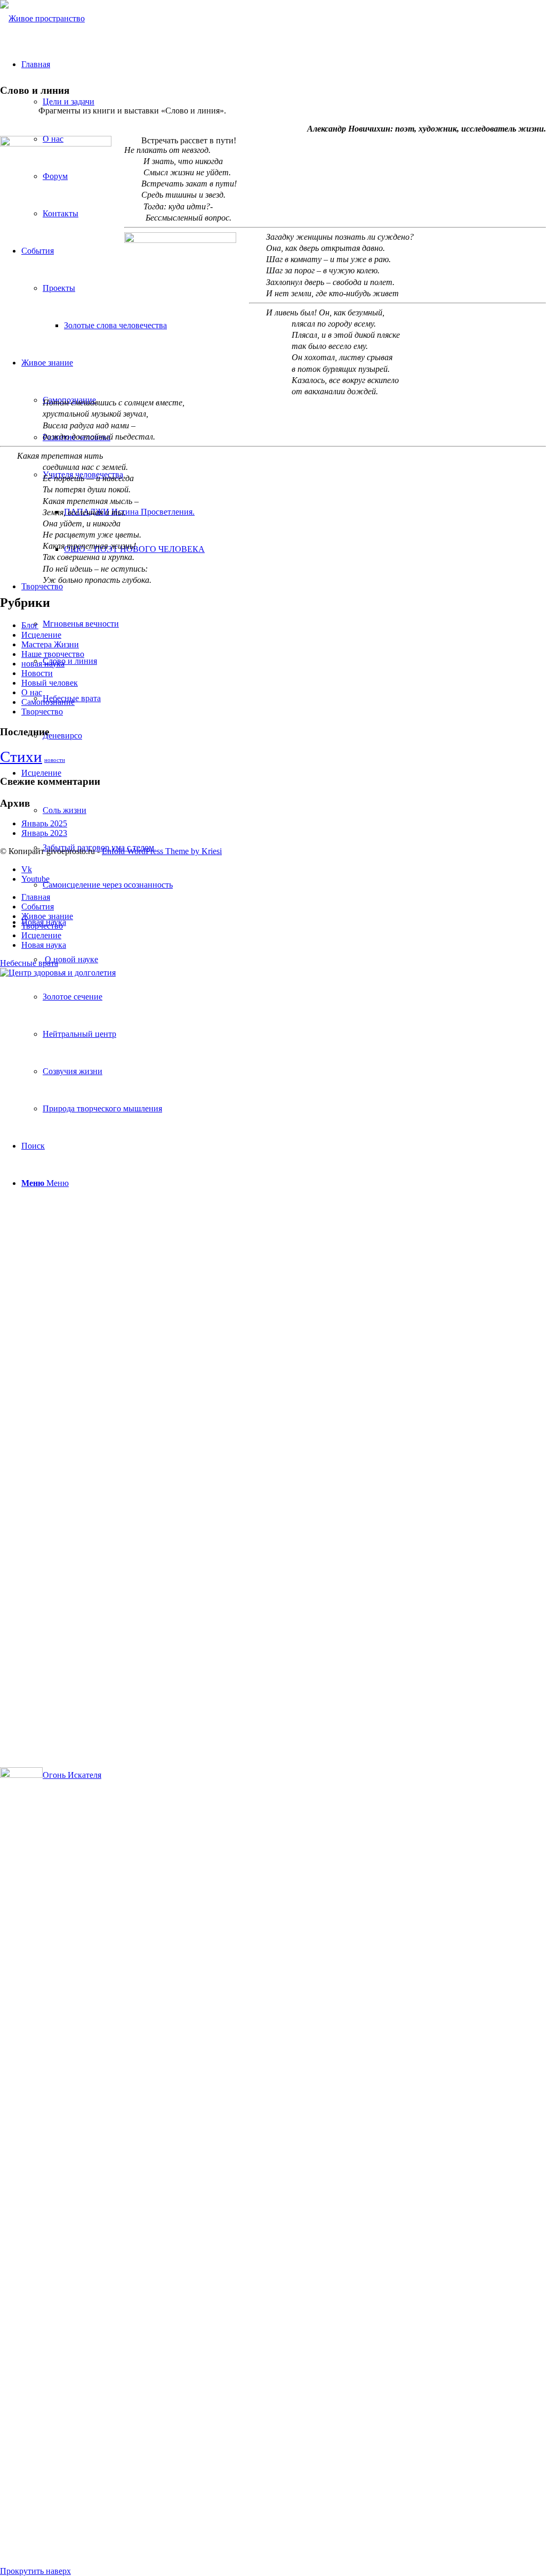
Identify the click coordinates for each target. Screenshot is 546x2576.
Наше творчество (53, 654)
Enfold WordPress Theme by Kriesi (162, 851)
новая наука (43, 664)
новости (55, 760)
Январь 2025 (44, 823)
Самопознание (48, 702)
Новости (37, 673)
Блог (30, 625)
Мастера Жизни (50, 644)
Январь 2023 (44, 833)
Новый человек (50, 683)
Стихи (21, 757)
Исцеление (41, 635)
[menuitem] (294, 960)
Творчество (42, 712)
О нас (32, 692)
